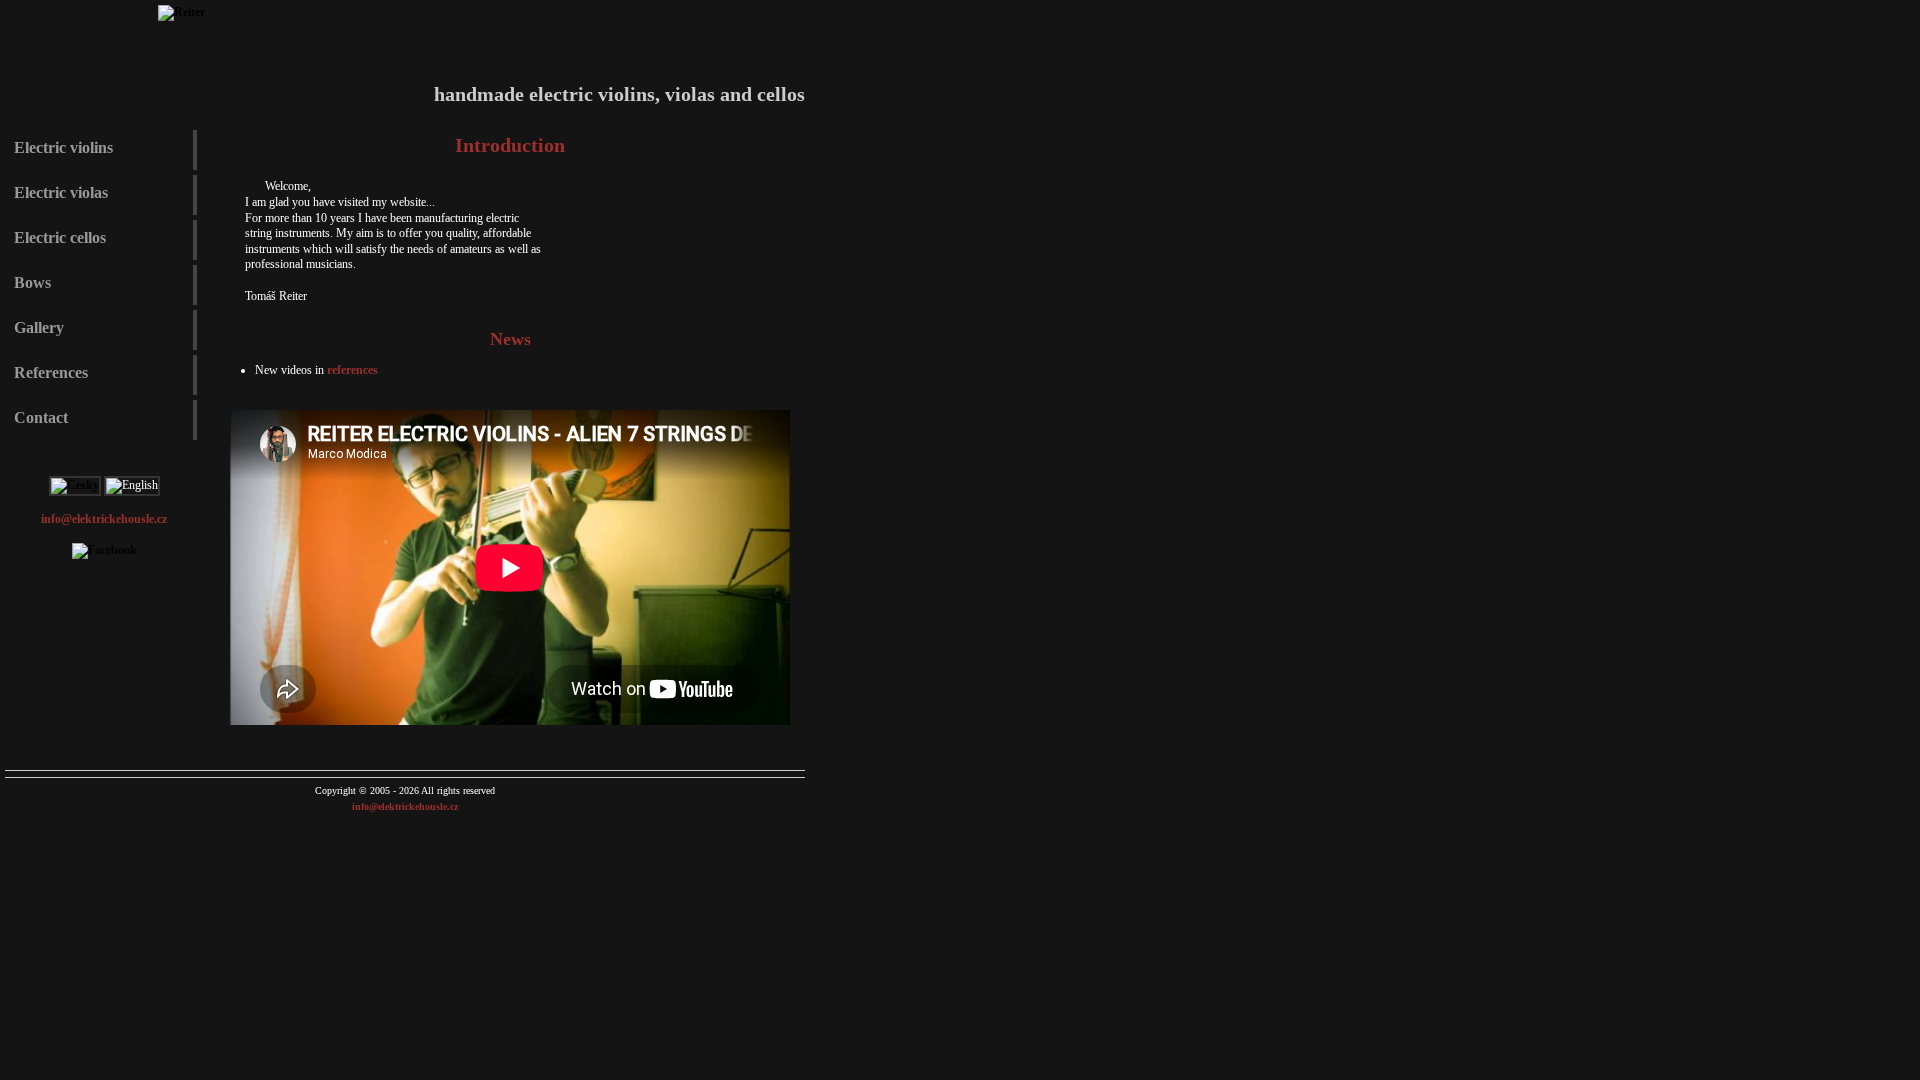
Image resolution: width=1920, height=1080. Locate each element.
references (352, 370)
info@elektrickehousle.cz (104, 519)
